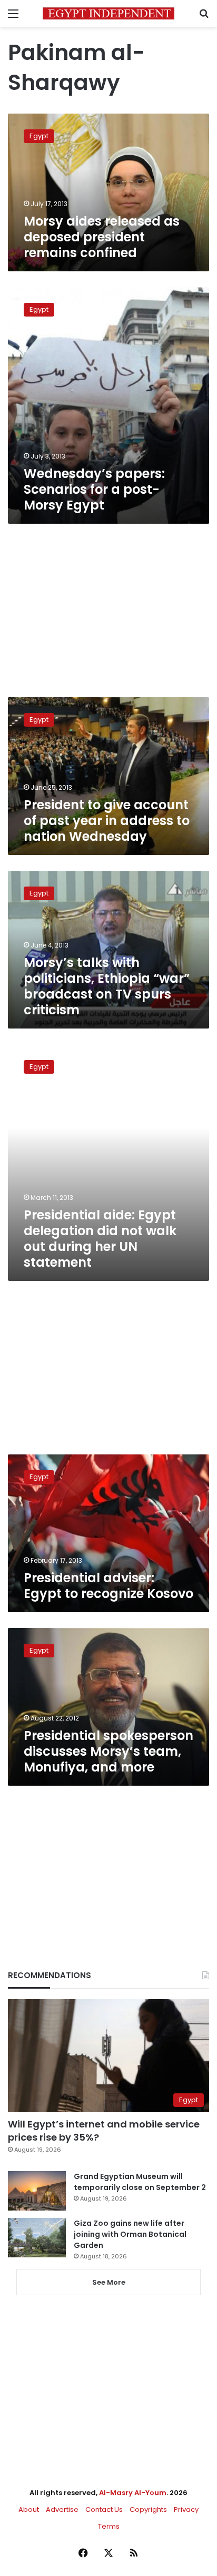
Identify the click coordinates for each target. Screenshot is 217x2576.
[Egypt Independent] (108, 13)
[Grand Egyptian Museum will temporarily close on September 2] (37, 2191)
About (29, 2509)
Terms (109, 2526)
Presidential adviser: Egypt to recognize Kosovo (108, 1586)
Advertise (62, 2509)
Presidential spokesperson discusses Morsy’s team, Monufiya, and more (108, 1751)
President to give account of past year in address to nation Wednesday (107, 821)
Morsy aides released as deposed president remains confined (102, 237)
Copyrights (148, 2509)
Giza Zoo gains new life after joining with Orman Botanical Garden (130, 2234)
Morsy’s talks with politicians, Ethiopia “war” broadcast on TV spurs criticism (107, 986)
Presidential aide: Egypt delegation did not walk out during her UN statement (100, 1239)
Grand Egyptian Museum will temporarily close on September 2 (140, 2182)
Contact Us (104, 2509)
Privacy (186, 2509)
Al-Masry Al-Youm (133, 2493)
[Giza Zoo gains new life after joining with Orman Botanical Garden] (37, 2238)
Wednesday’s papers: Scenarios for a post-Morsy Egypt (94, 489)
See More (109, 2282)
